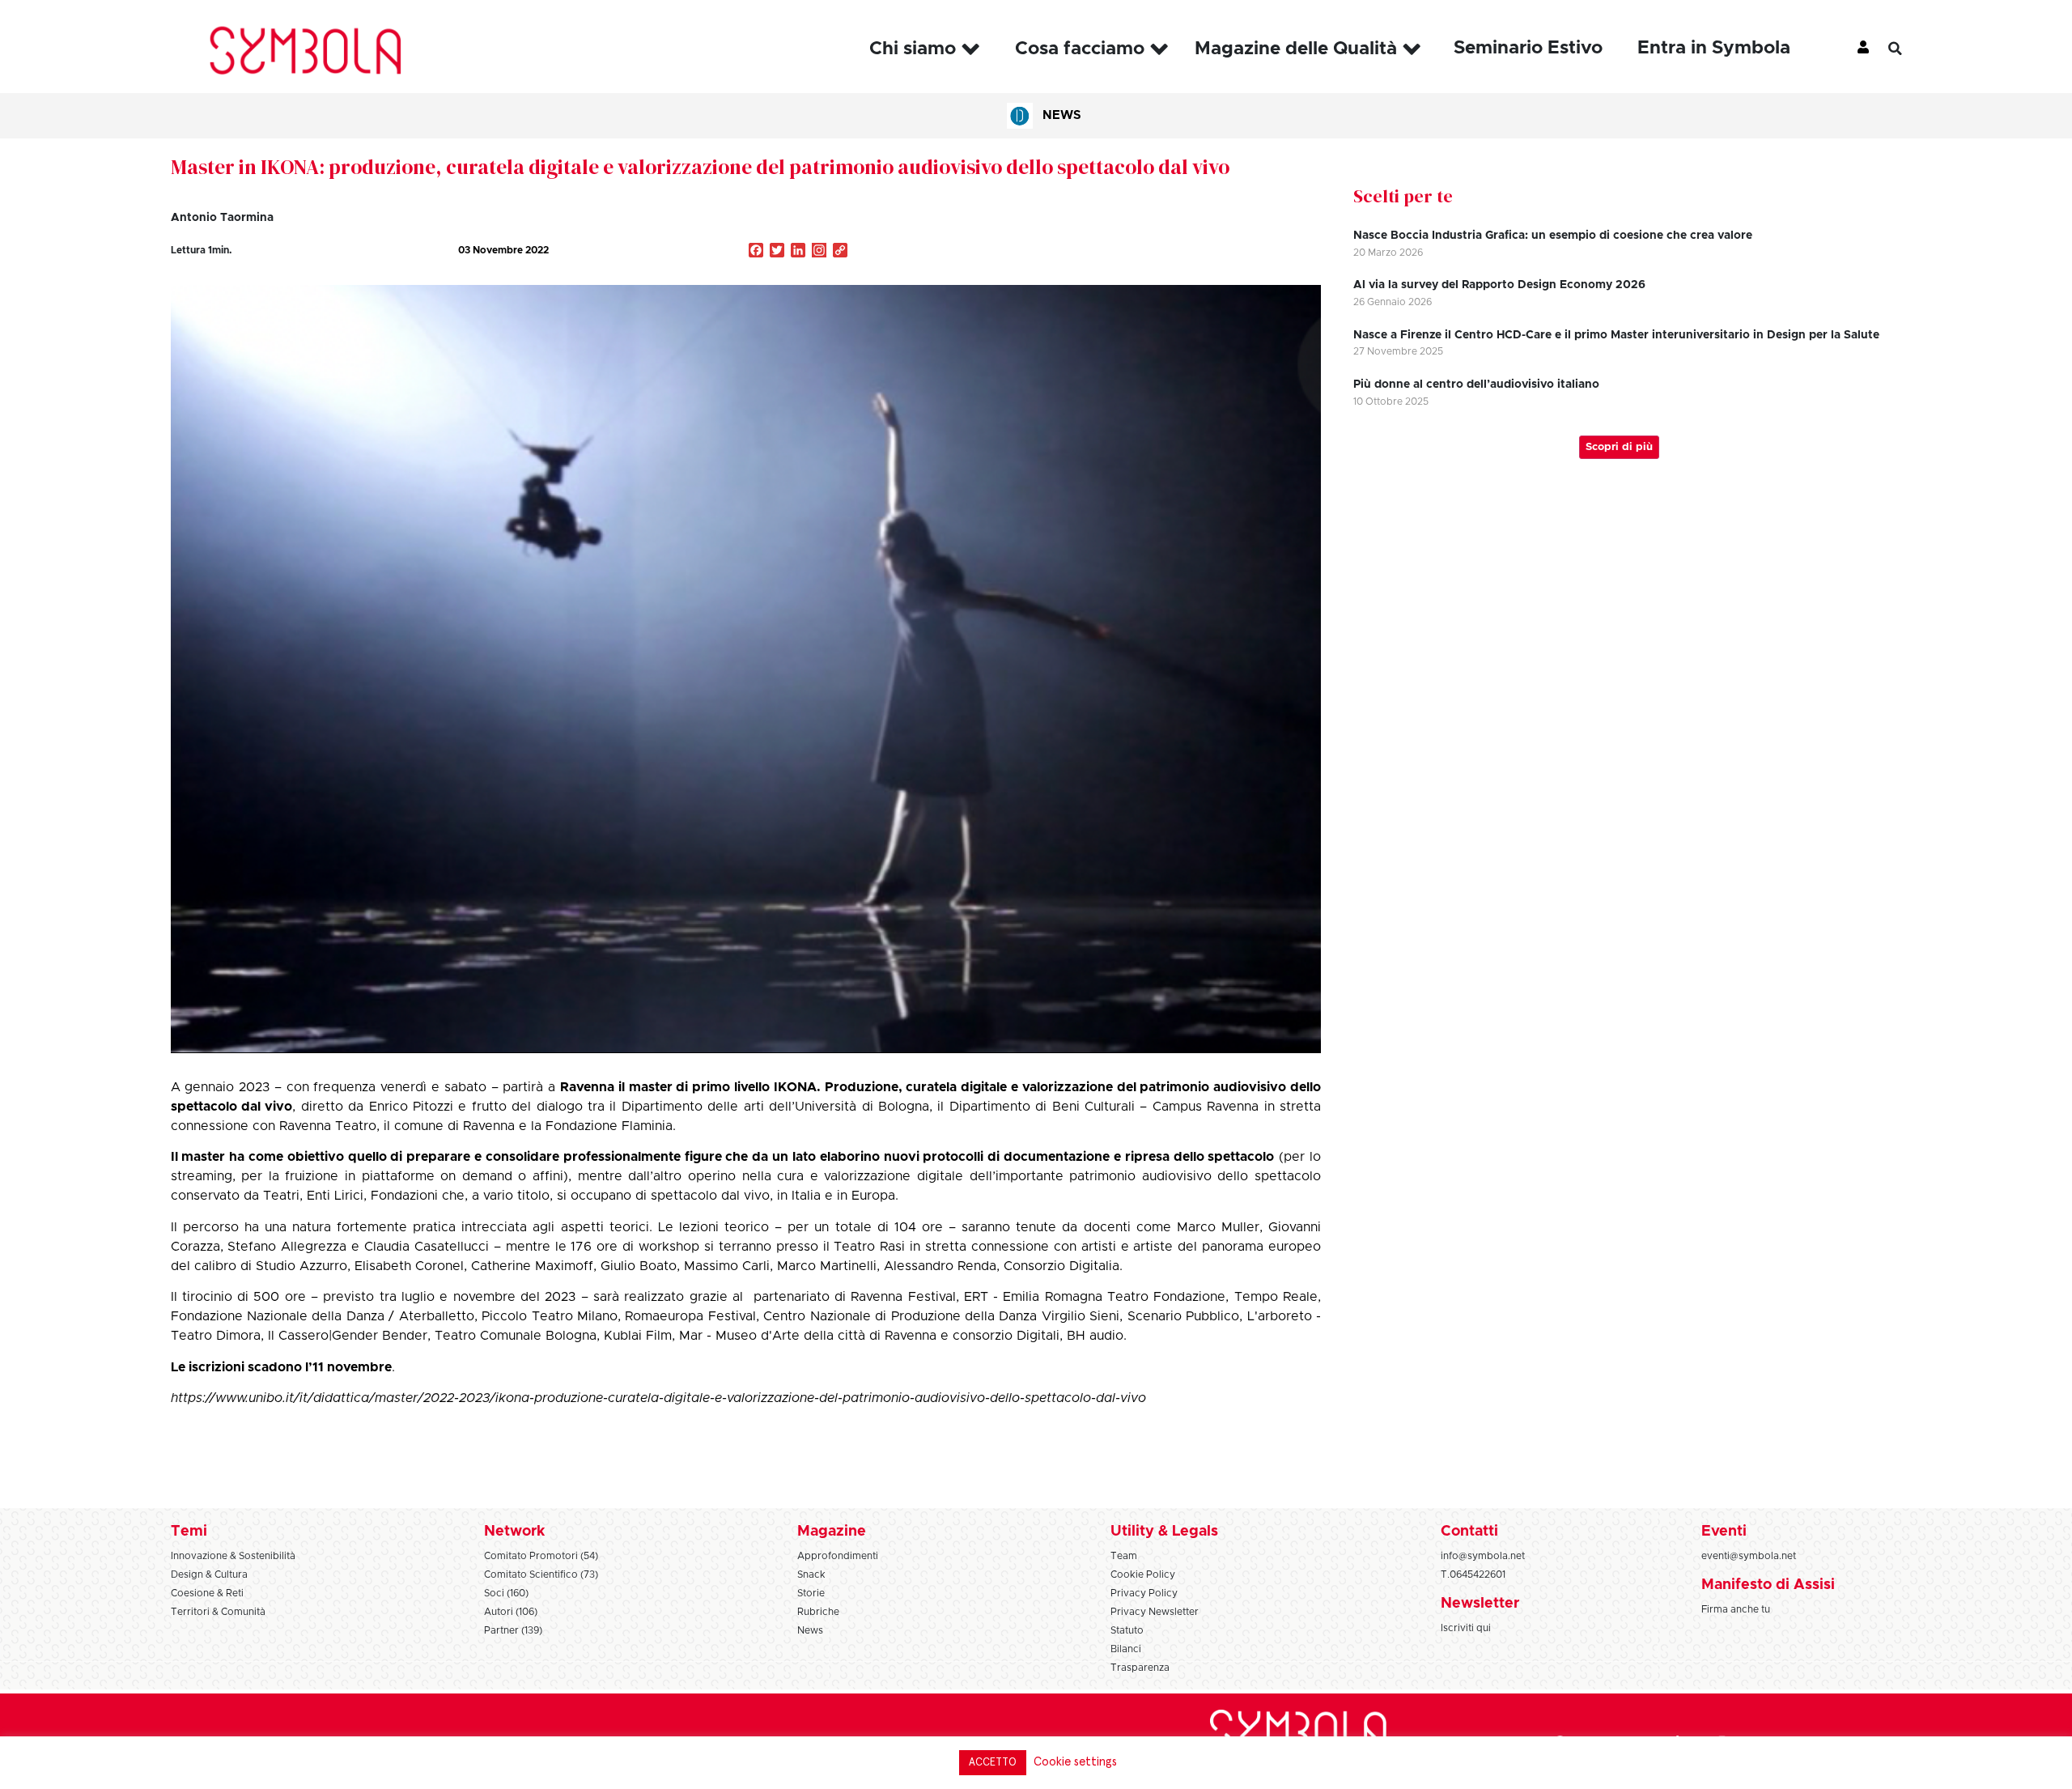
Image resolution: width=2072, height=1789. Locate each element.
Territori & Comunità (218, 1612)
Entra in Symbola (1714, 48)
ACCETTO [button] (993, 1763)
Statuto (1127, 1630)
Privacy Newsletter (1155, 1612)
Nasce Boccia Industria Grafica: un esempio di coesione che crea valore (1553, 236)
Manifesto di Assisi (1768, 1585)
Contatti (1469, 1532)
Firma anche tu (1736, 1609)
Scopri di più (1619, 447)
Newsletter (1480, 1604)
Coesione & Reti (207, 1593)
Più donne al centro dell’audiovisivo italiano (1476, 385)
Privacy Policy (1144, 1593)
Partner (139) (513, 1630)
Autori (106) (511, 1612)
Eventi (1724, 1532)
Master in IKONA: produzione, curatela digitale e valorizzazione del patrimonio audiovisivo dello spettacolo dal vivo (700, 167)
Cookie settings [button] (1075, 1762)
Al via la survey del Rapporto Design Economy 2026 (1499, 285)
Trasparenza (1140, 1668)
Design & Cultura (209, 1574)
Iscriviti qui (1466, 1628)
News (1062, 115)
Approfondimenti (838, 1556)
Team (1124, 1556)
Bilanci (1126, 1649)
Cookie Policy (1143, 1574)
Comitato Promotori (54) (541, 1556)
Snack (811, 1574)
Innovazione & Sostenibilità (233, 1556)
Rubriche (818, 1612)
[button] (1907, 49)
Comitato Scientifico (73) (541, 1574)
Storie (811, 1593)
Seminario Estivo (1528, 48)
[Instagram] (819, 252)
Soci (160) (506, 1593)
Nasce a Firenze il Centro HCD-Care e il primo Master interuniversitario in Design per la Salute (1616, 335)
